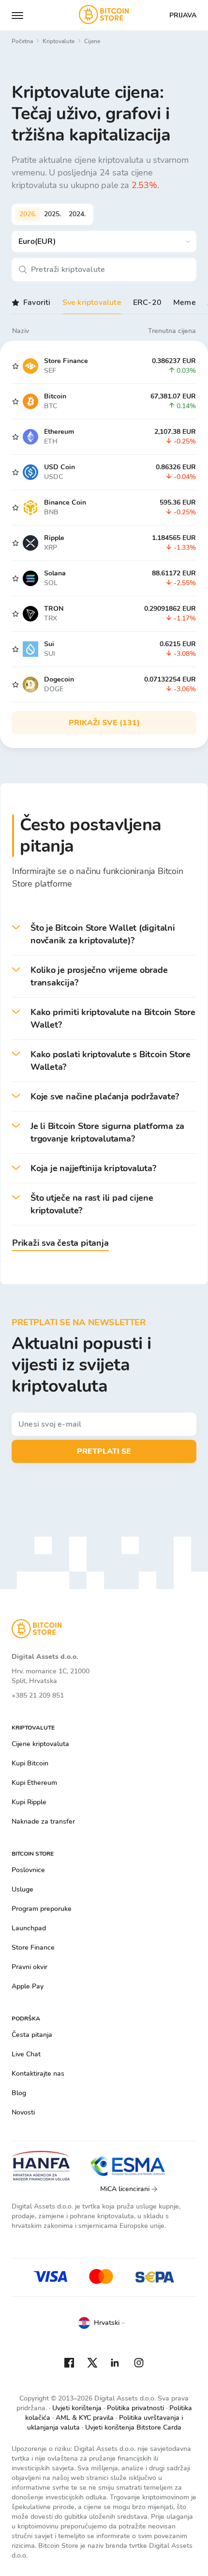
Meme (185, 302)
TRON (54, 609)
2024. (77, 214)
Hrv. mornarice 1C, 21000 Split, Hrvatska (51, 1676)
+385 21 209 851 (38, 1695)
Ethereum (59, 432)
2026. (28, 214)
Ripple (54, 538)
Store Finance (66, 361)
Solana (55, 573)
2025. (52, 214)
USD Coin (59, 467)
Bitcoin (55, 396)
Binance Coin (65, 502)
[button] (104, 934)
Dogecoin (59, 679)
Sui (49, 644)
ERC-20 (147, 302)
